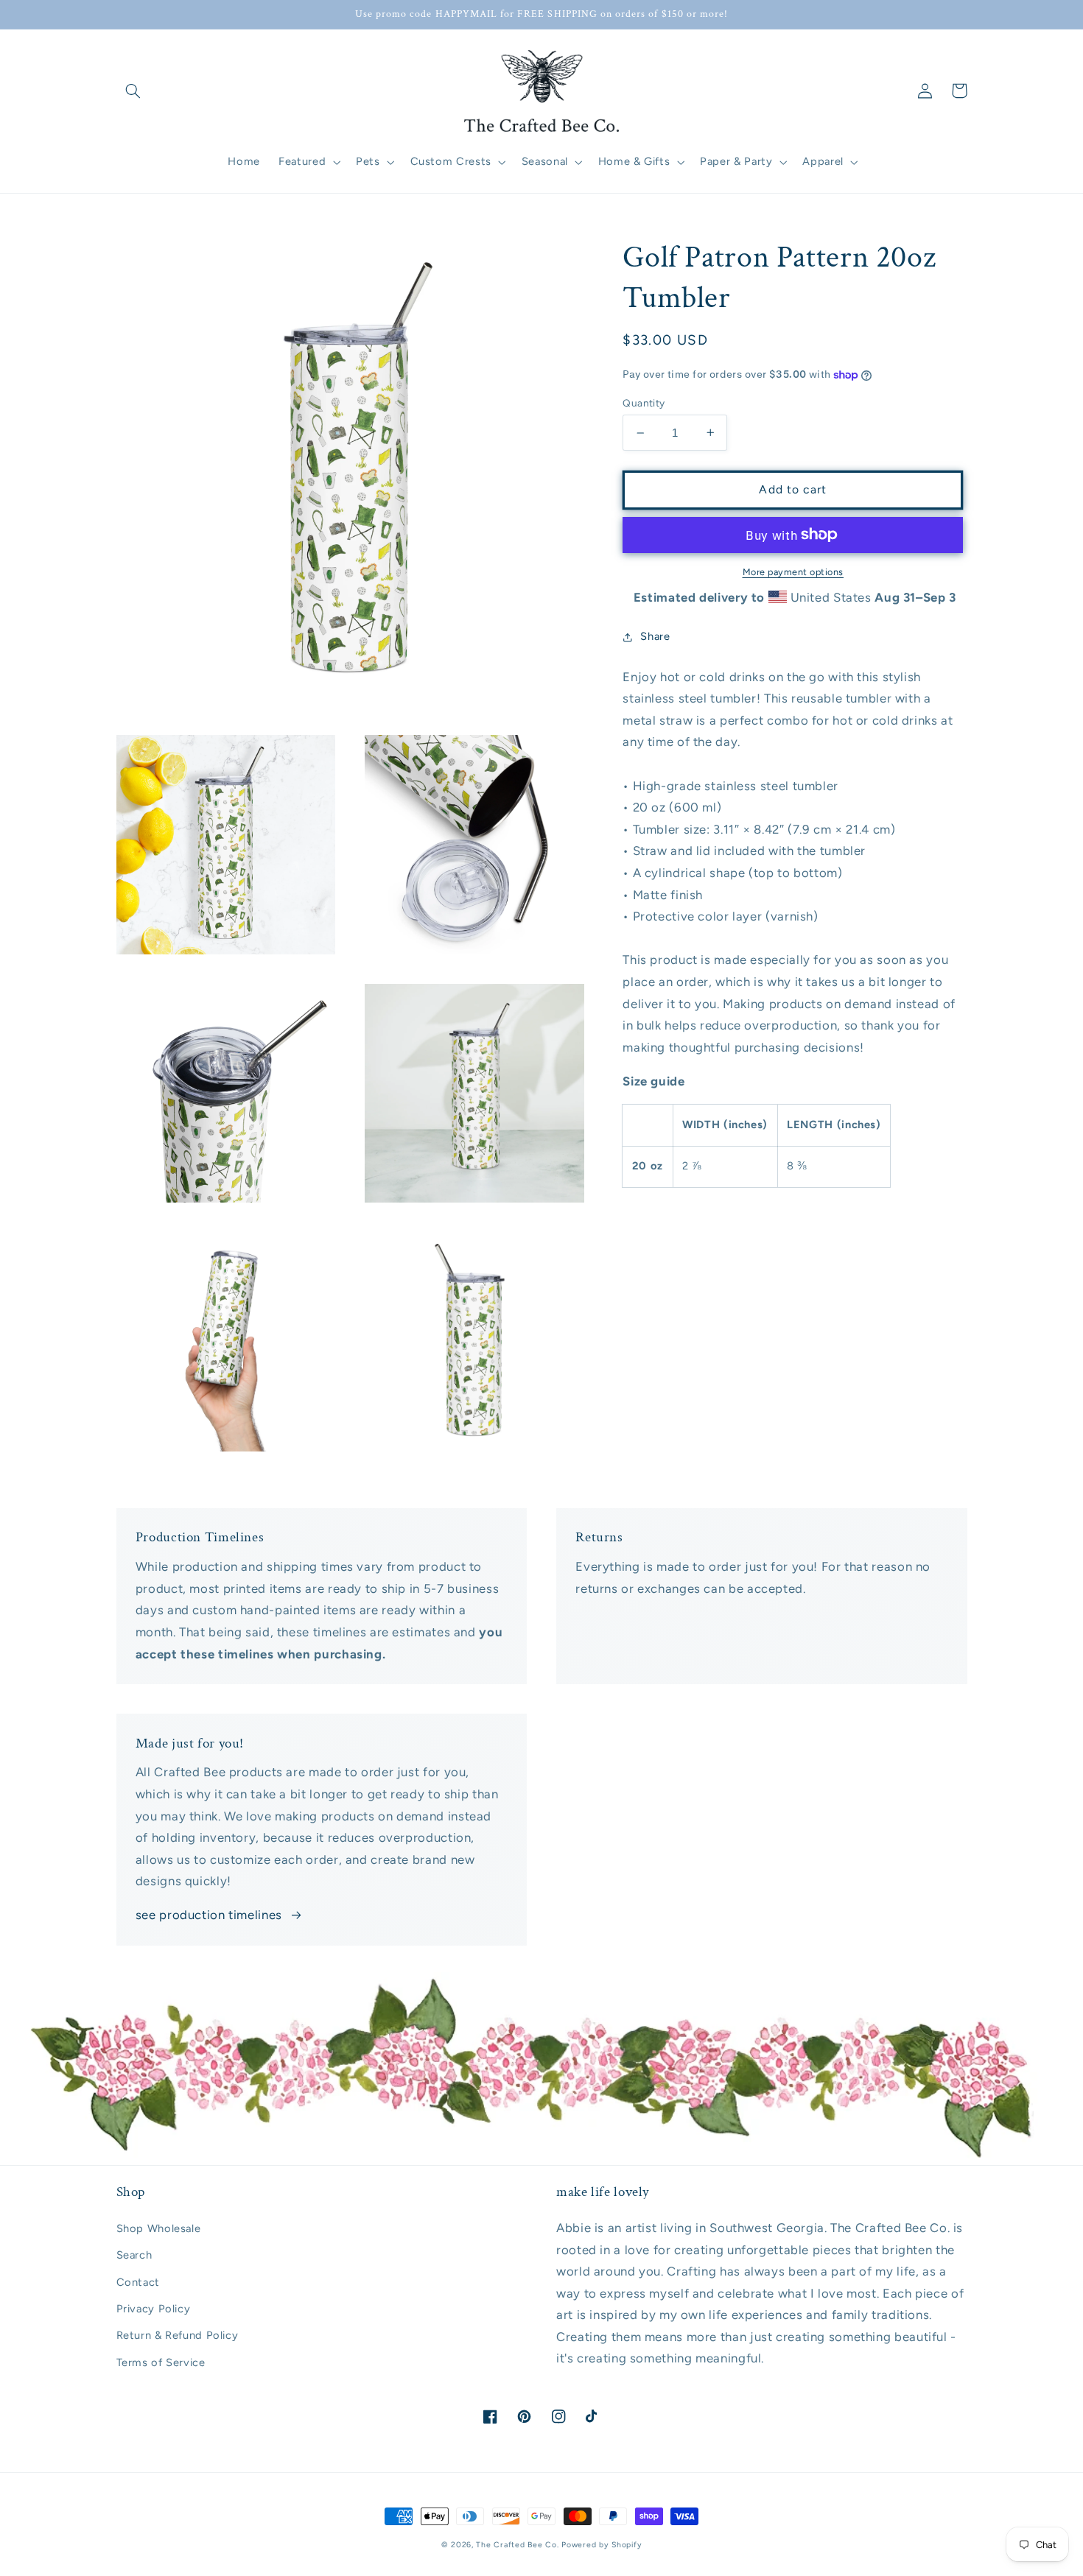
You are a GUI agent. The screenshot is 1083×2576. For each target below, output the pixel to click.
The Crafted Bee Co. (517, 2545)
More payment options (793, 571)
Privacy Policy (154, 2309)
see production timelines (209, 1915)
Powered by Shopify (602, 2545)
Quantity (644, 403)
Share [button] (655, 636)
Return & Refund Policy (178, 2335)
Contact (138, 2282)
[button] (133, 91)
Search (134, 2255)
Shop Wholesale (159, 2228)
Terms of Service (161, 2362)
